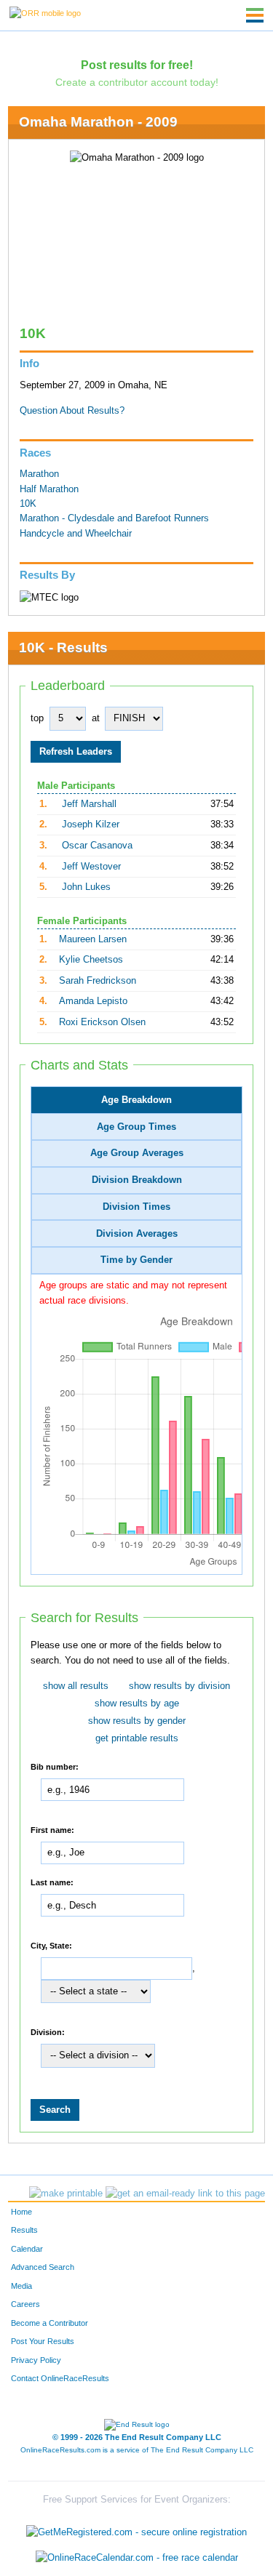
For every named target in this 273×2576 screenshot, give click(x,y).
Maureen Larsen (93, 939)
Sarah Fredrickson (98, 981)
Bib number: (55, 1766)
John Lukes (86, 887)
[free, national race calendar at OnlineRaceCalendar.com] (137, 2558)
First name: (52, 1829)
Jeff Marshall (89, 804)
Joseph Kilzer (91, 824)
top (37, 718)
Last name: (52, 1882)
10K (28, 504)
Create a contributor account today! (137, 82)
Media (21, 2286)
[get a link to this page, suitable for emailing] (185, 2194)
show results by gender (137, 1721)
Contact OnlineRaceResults (60, 2378)
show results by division (179, 1686)
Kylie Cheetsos (91, 960)
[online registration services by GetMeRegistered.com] (136, 2528)
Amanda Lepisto (93, 1001)
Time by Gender (136, 1260)
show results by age (137, 1704)
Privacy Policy (36, 2360)
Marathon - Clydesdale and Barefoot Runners (114, 518)
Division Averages (137, 1234)
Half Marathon (49, 489)
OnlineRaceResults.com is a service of (137, 2450)
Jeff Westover (91, 867)
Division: (48, 2031)
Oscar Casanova (97, 846)
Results (24, 2230)
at (96, 718)
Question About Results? (72, 411)
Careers (25, 2304)
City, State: (51, 1945)
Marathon (39, 474)
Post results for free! (137, 65)
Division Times (136, 1207)
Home (21, 2212)
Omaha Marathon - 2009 (98, 122)
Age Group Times (136, 1127)
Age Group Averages (137, 1153)
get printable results (137, 1738)
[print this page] (66, 2194)
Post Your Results (43, 2341)
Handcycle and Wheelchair (76, 534)
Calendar (27, 2249)
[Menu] (255, 15)
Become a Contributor (50, 2323)
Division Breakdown (137, 1180)
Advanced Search (43, 2267)
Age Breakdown (136, 1100)
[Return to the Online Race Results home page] (45, 12)
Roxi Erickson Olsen (102, 1022)
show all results (76, 1686)
